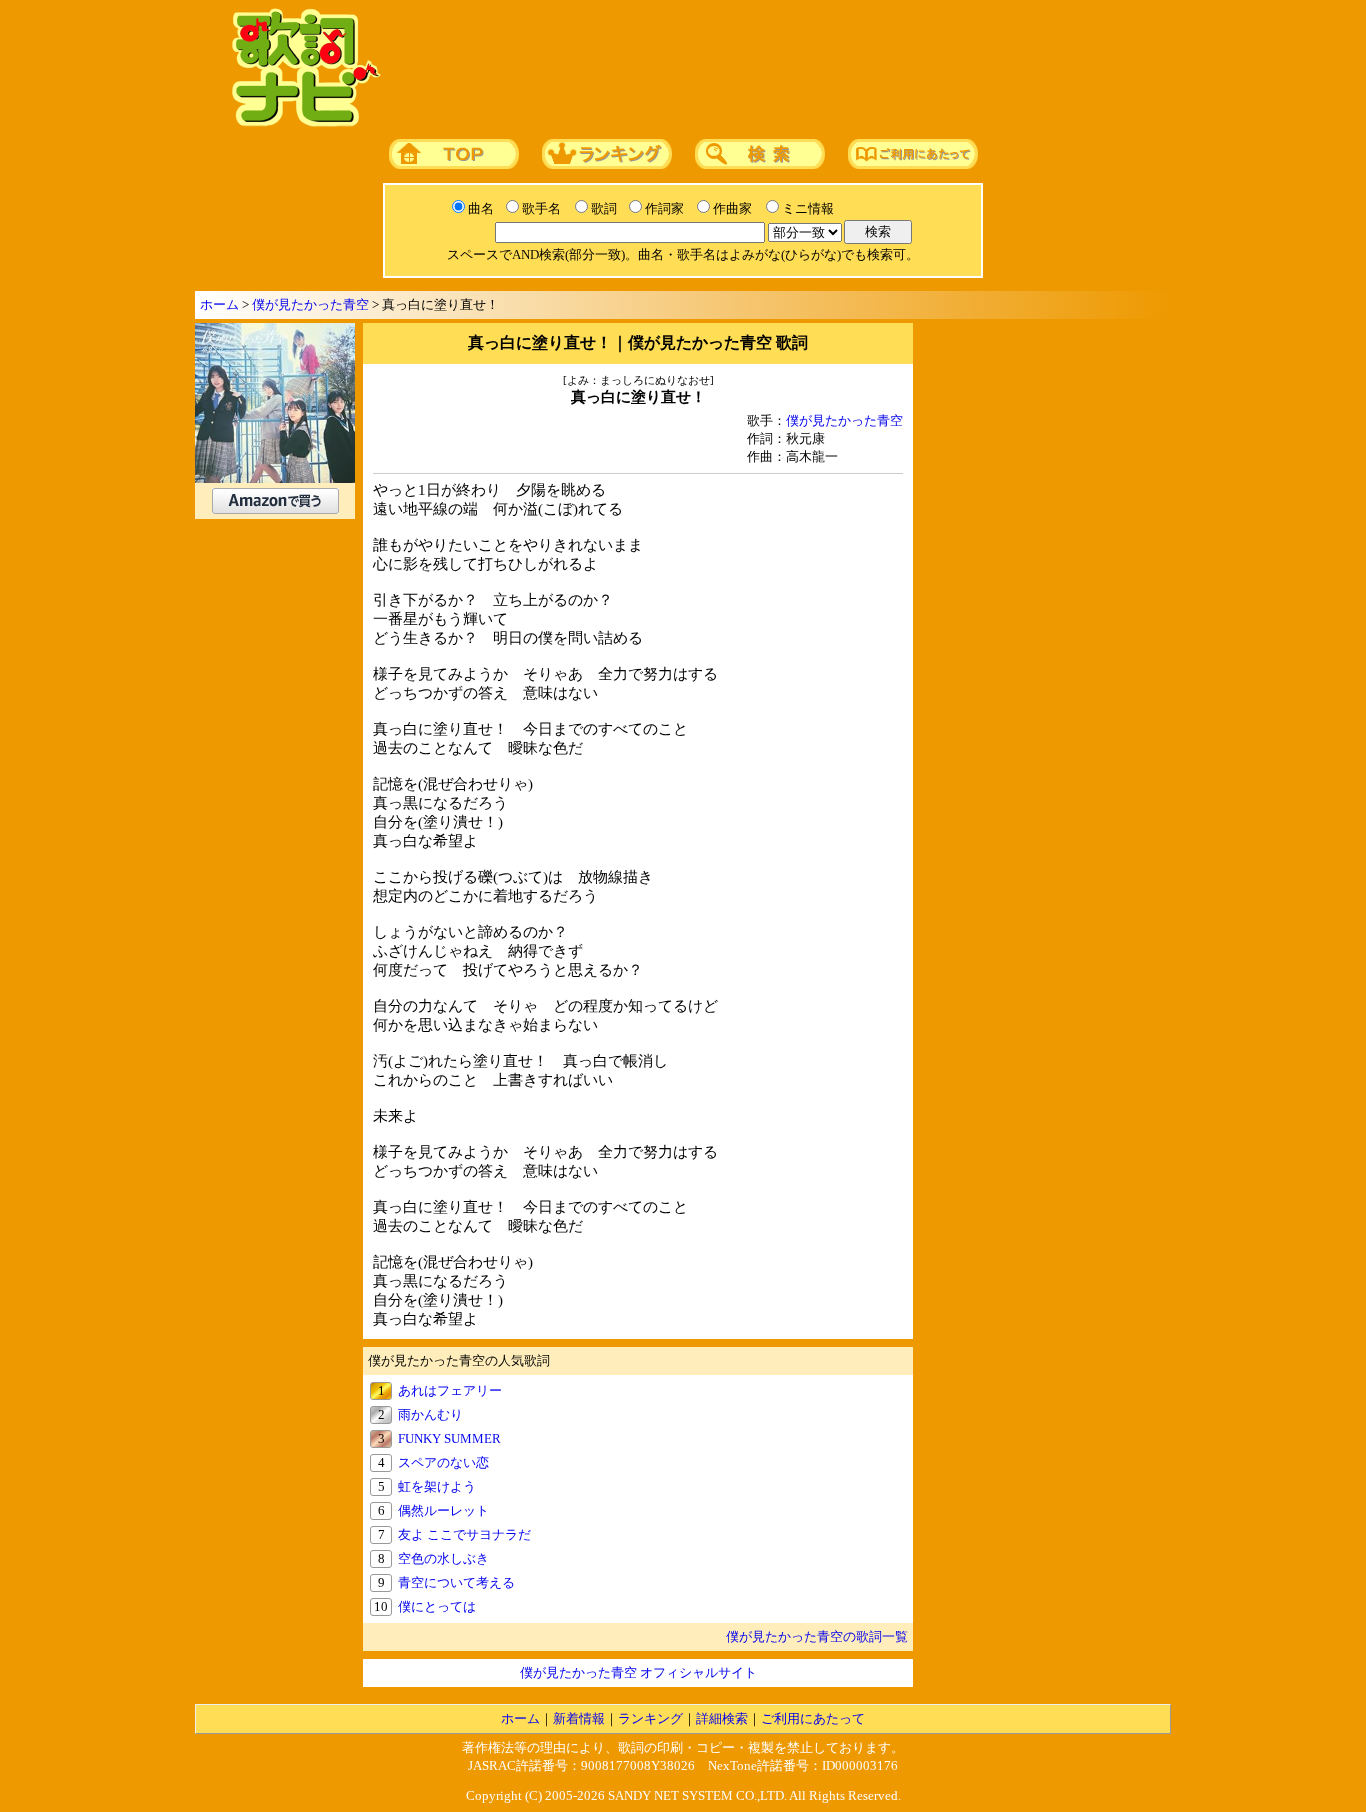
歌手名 (541, 208)
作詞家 (664, 208)
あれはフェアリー (450, 1390)
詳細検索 (722, 1718)
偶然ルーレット (443, 1510)
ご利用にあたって (813, 1718)
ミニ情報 (808, 208)
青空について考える (456, 1582)
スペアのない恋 (443, 1462)
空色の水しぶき (443, 1558)
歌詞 (604, 208)
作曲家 (732, 208)
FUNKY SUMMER (449, 1438)
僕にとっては (437, 1606)
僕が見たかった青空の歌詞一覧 (817, 1636)
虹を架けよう (437, 1486)
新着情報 (579, 1718)
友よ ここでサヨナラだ (464, 1534)
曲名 (481, 208)
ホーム (219, 304)
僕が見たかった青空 (310, 304)
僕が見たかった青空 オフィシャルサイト (638, 1672)
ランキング (650, 1718)
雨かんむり (430, 1414)
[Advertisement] (770, 69)
